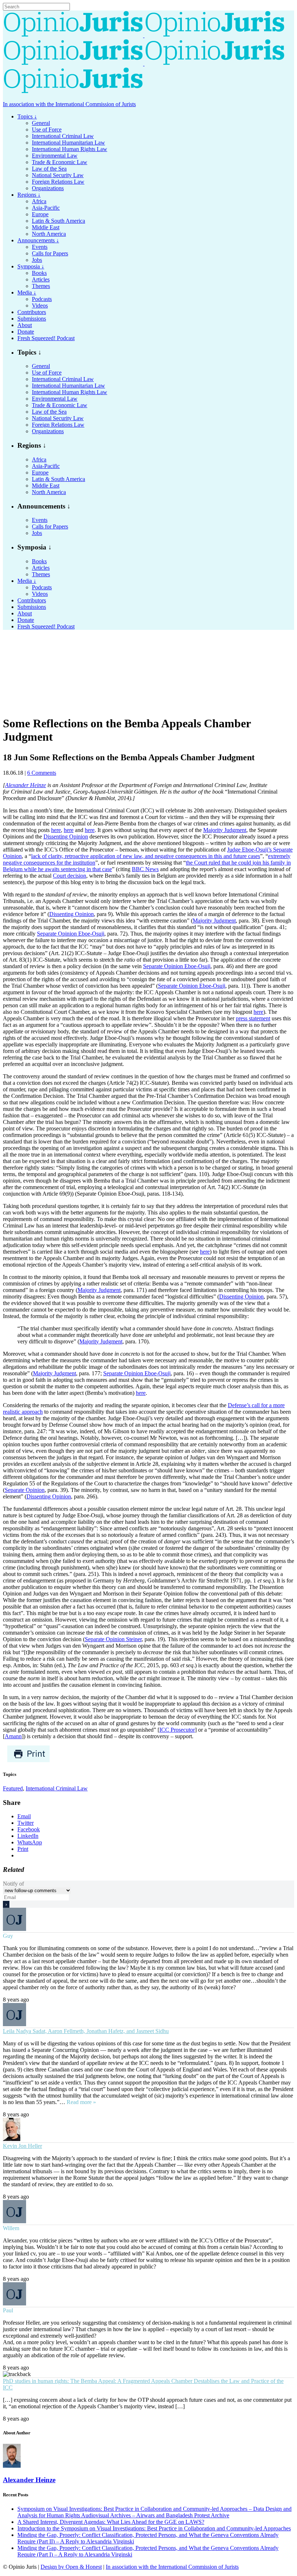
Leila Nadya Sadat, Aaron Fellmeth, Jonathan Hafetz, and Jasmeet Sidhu (86, 2031)
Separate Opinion (25, 1490)
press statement (253, 1018)
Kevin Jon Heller (22, 2146)
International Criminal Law (57, 1788)
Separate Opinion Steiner (113, 1639)
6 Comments (42, 773)
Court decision (70, 876)
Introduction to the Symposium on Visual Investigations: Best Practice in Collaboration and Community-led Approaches (154, 2528)
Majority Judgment (225, 830)
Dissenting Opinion (66, 837)
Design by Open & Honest (71, 2567)
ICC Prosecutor (177, 1730)
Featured (13, 1788)
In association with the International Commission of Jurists (69, 104)
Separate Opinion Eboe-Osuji (71, 934)
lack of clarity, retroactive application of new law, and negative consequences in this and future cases (146, 856)
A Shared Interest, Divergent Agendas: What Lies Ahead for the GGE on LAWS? (111, 2522)
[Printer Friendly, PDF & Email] (28, 1760)
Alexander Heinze (26, 785)
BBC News (145, 869)
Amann (13, 1736)
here (56, 830)
